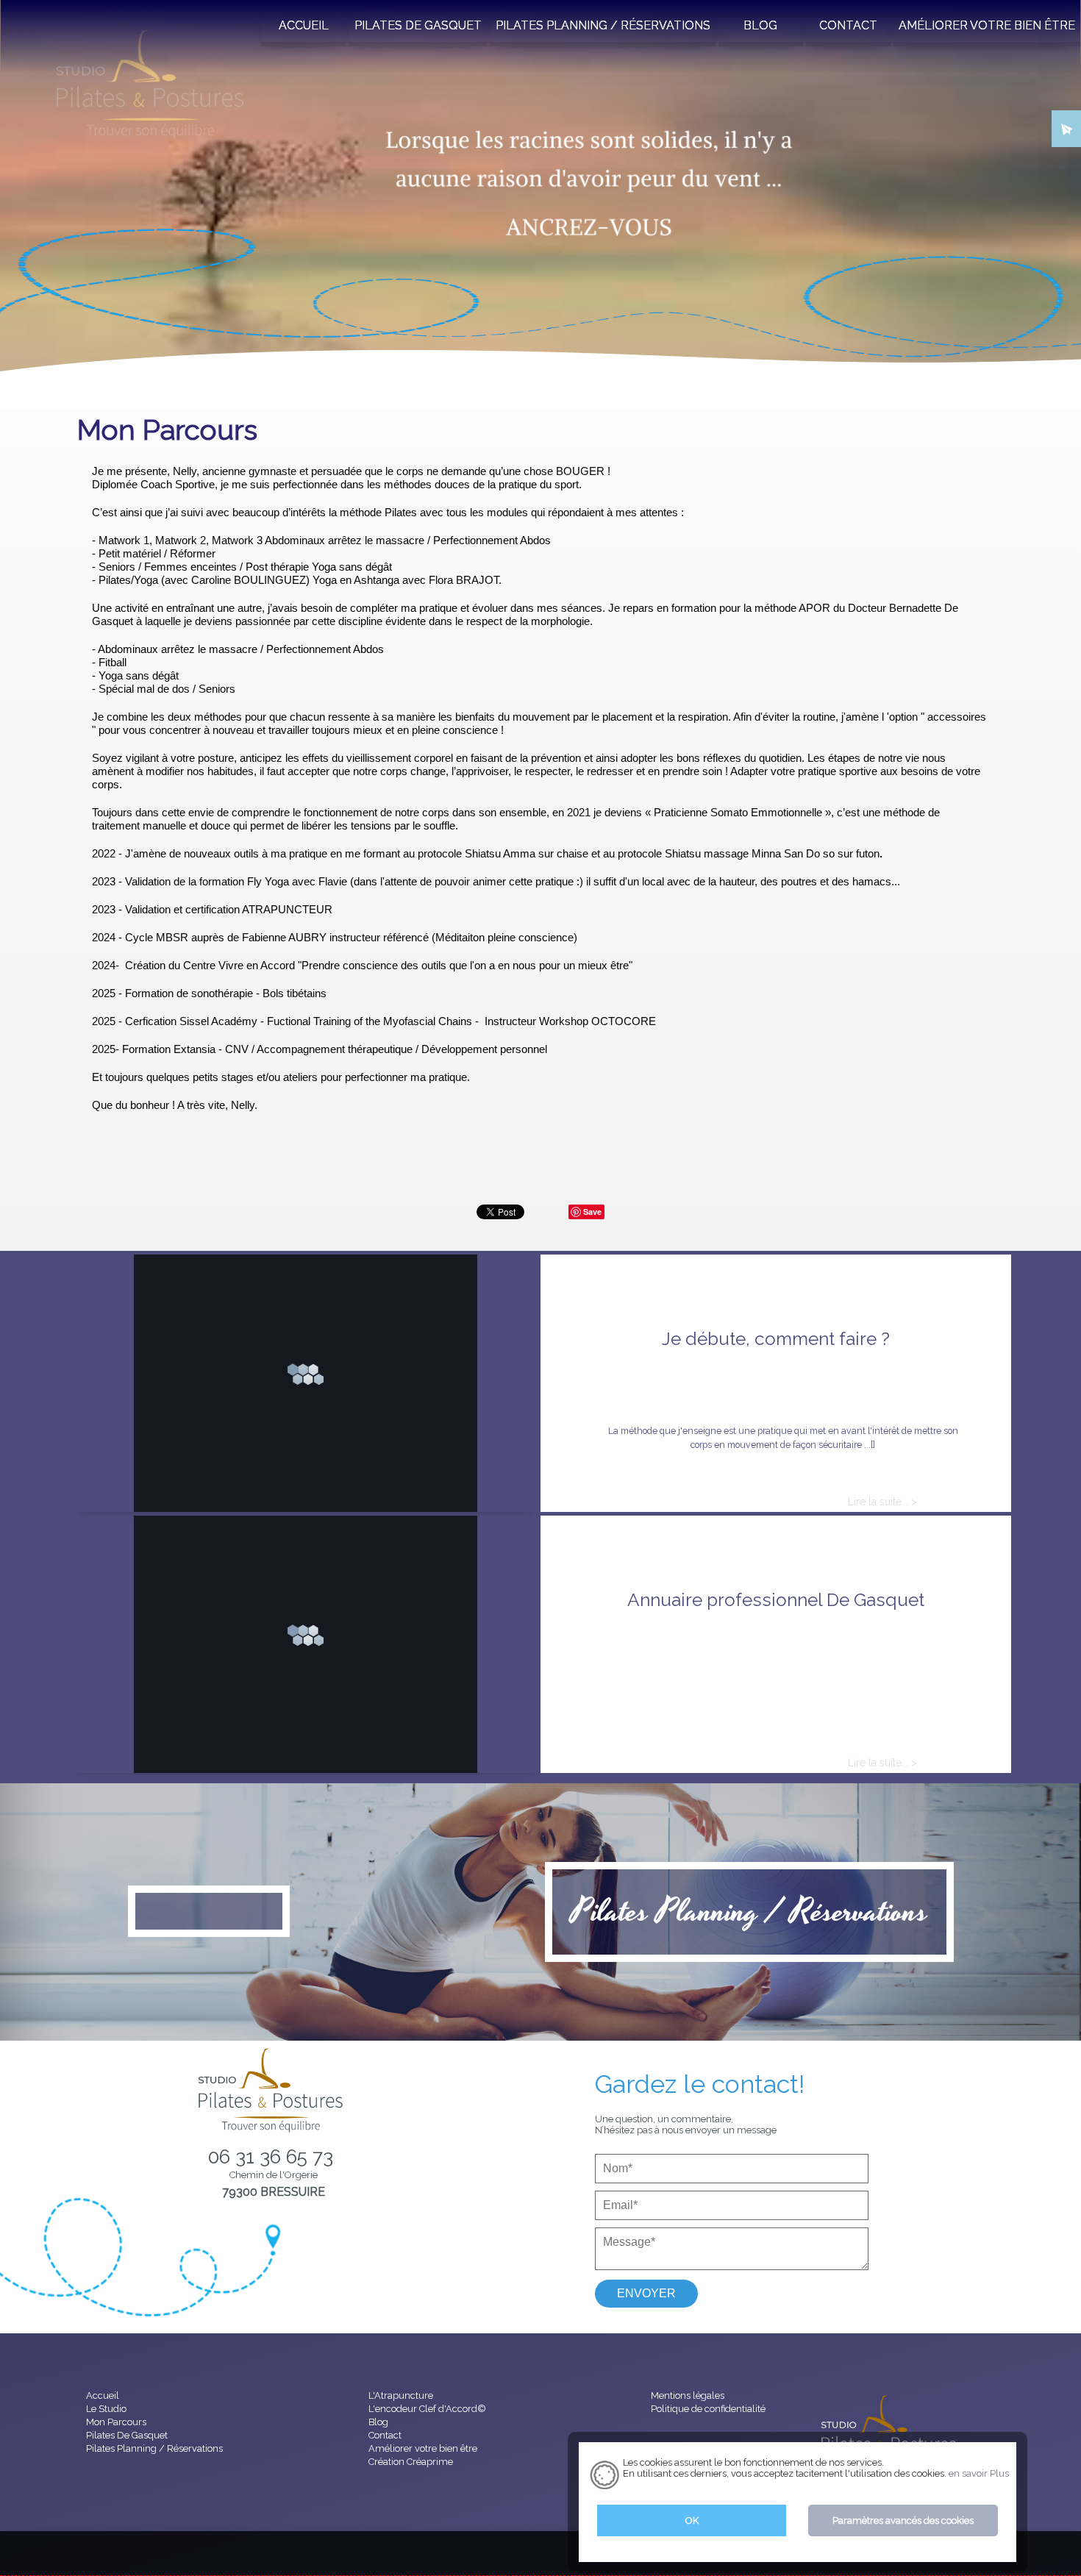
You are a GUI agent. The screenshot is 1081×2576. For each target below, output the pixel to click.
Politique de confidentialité (708, 2409)
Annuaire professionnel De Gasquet (776, 1600)
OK (692, 2520)
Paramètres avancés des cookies (903, 2520)
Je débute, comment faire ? (776, 1339)
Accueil (38, 363)
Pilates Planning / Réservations (749, 1912)
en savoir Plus (978, 2473)
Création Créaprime (411, 2462)
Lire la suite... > (882, 1502)
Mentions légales (688, 2395)
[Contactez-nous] (1066, 125)
